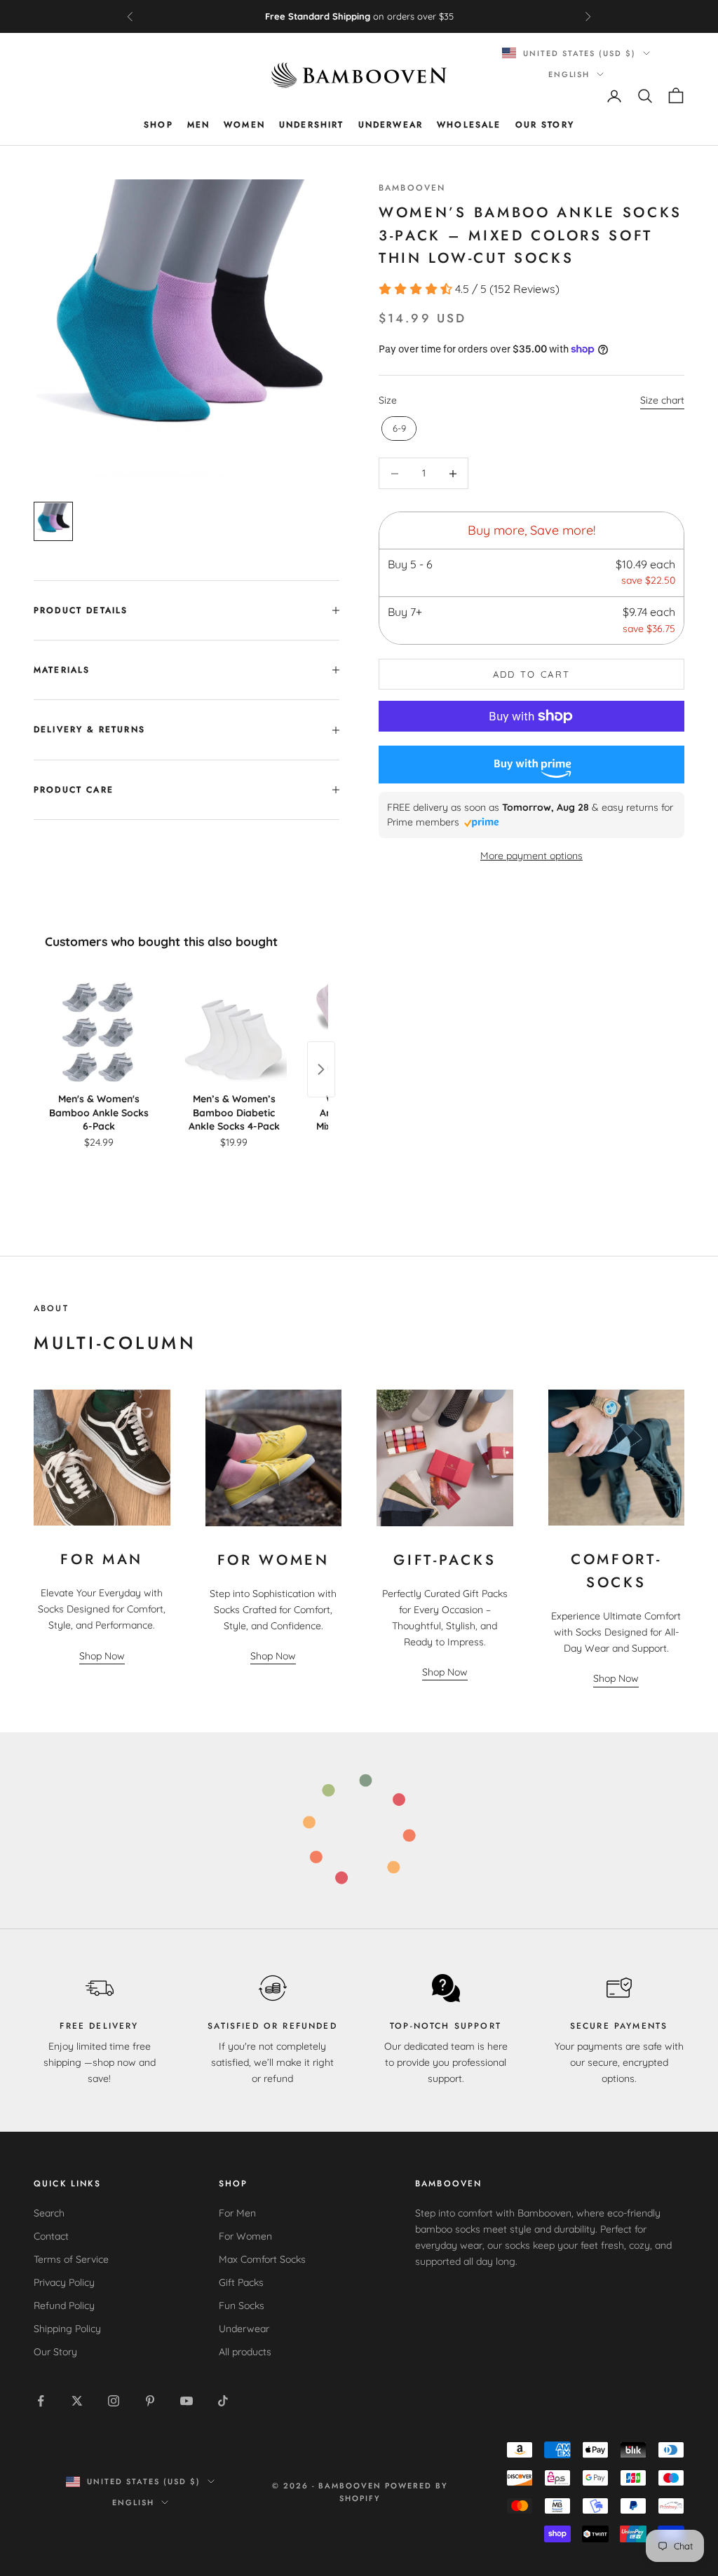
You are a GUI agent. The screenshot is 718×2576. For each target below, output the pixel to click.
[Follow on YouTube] (187, 2401)
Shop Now (102, 1656)
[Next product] (321, 1069)
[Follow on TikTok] (223, 2401)
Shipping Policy (67, 2329)
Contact (51, 2236)
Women (244, 125)
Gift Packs (241, 2282)
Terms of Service (71, 2259)
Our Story (545, 125)
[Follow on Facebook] (41, 2401)
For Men (237, 2213)
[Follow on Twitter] (77, 2401)
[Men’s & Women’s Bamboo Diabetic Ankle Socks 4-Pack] (234, 1031)
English (569, 74)
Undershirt (312, 125)
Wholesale (469, 125)
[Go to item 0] (53, 521)
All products (245, 2352)
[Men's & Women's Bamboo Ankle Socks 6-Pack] (99, 1031)
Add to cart (532, 674)
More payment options (531, 856)
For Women (245, 2236)
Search (49, 2213)
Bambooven (412, 188)
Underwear (391, 125)
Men (198, 125)
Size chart (662, 400)
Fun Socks (242, 2306)
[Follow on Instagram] (114, 2401)
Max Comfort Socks (262, 2259)
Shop (158, 125)
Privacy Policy (64, 2282)
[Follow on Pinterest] (150, 2401)
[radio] (398, 429)
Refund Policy (64, 2306)
